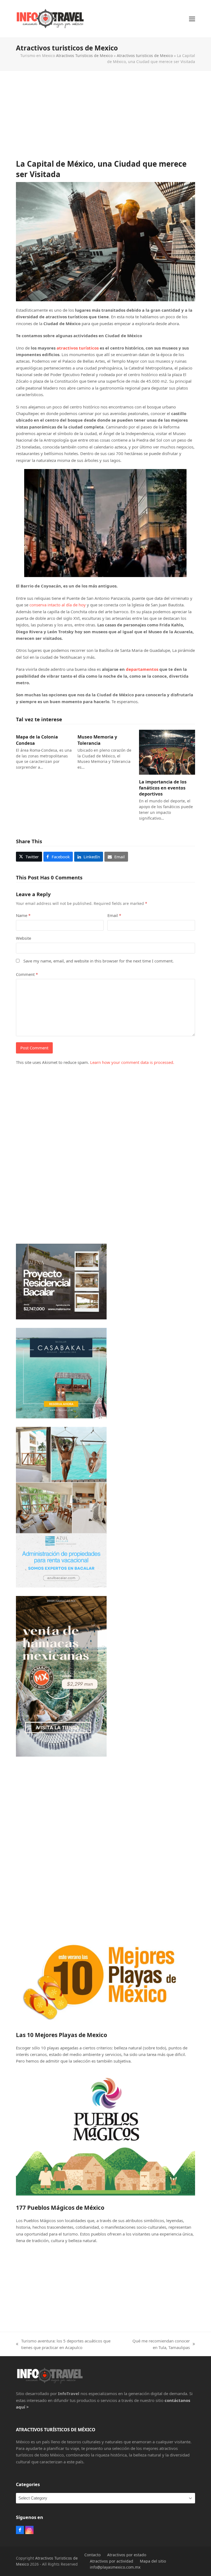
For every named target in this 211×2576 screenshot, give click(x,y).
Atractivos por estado (127, 2555)
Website (23, 938)
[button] (192, 19)
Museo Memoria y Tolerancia (97, 740)
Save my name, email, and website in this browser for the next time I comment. (98, 961)
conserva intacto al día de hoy (58, 605)
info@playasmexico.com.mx (115, 2567)
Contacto (92, 2555)
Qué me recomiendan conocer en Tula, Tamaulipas (159, 2344)
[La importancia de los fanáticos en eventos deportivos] (167, 752)
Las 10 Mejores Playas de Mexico (62, 2035)
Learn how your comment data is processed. (132, 1062)
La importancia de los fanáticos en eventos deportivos (163, 788)
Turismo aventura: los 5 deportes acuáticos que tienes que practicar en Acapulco (63, 2344)
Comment (27, 974)
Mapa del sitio (153, 2561)
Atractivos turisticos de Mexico (145, 56)
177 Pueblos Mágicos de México (60, 2208)
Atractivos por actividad (112, 2561)
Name (23, 915)
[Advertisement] (106, 120)
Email (114, 915)
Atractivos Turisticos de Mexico (84, 56)
